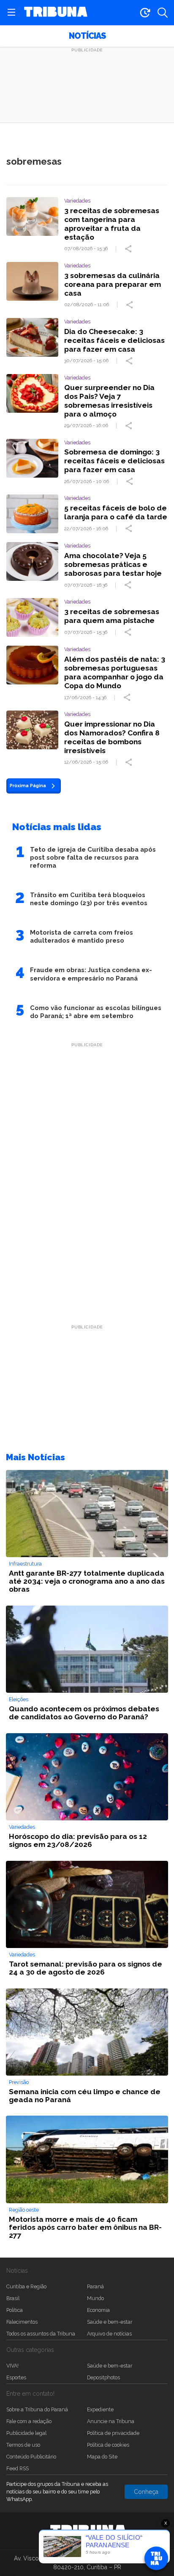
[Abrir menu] (11, 13)
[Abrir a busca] (163, 13)
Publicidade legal (26, 2433)
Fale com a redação (29, 2421)
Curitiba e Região (26, 2286)
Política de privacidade (113, 2433)
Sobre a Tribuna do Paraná (37, 2409)
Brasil (13, 2298)
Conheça (146, 2492)
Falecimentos (22, 2322)
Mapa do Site (102, 2457)
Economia (98, 2310)
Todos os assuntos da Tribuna (41, 2334)
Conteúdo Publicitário (31, 2457)
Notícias (87, 36)
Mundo (95, 2298)
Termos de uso (23, 2445)
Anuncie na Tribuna (111, 2421)
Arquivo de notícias (109, 2334)
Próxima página (28, 786)
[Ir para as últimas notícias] (145, 13)
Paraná (95, 2286)
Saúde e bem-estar (110, 2322)
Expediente (100, 2409)
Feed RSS (18, 2468)
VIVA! (12, 2366)
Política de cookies (108, 2445)
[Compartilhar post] (129, 249)
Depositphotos (103, 2377)
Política (15, 2310)
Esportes (16, 2377)
